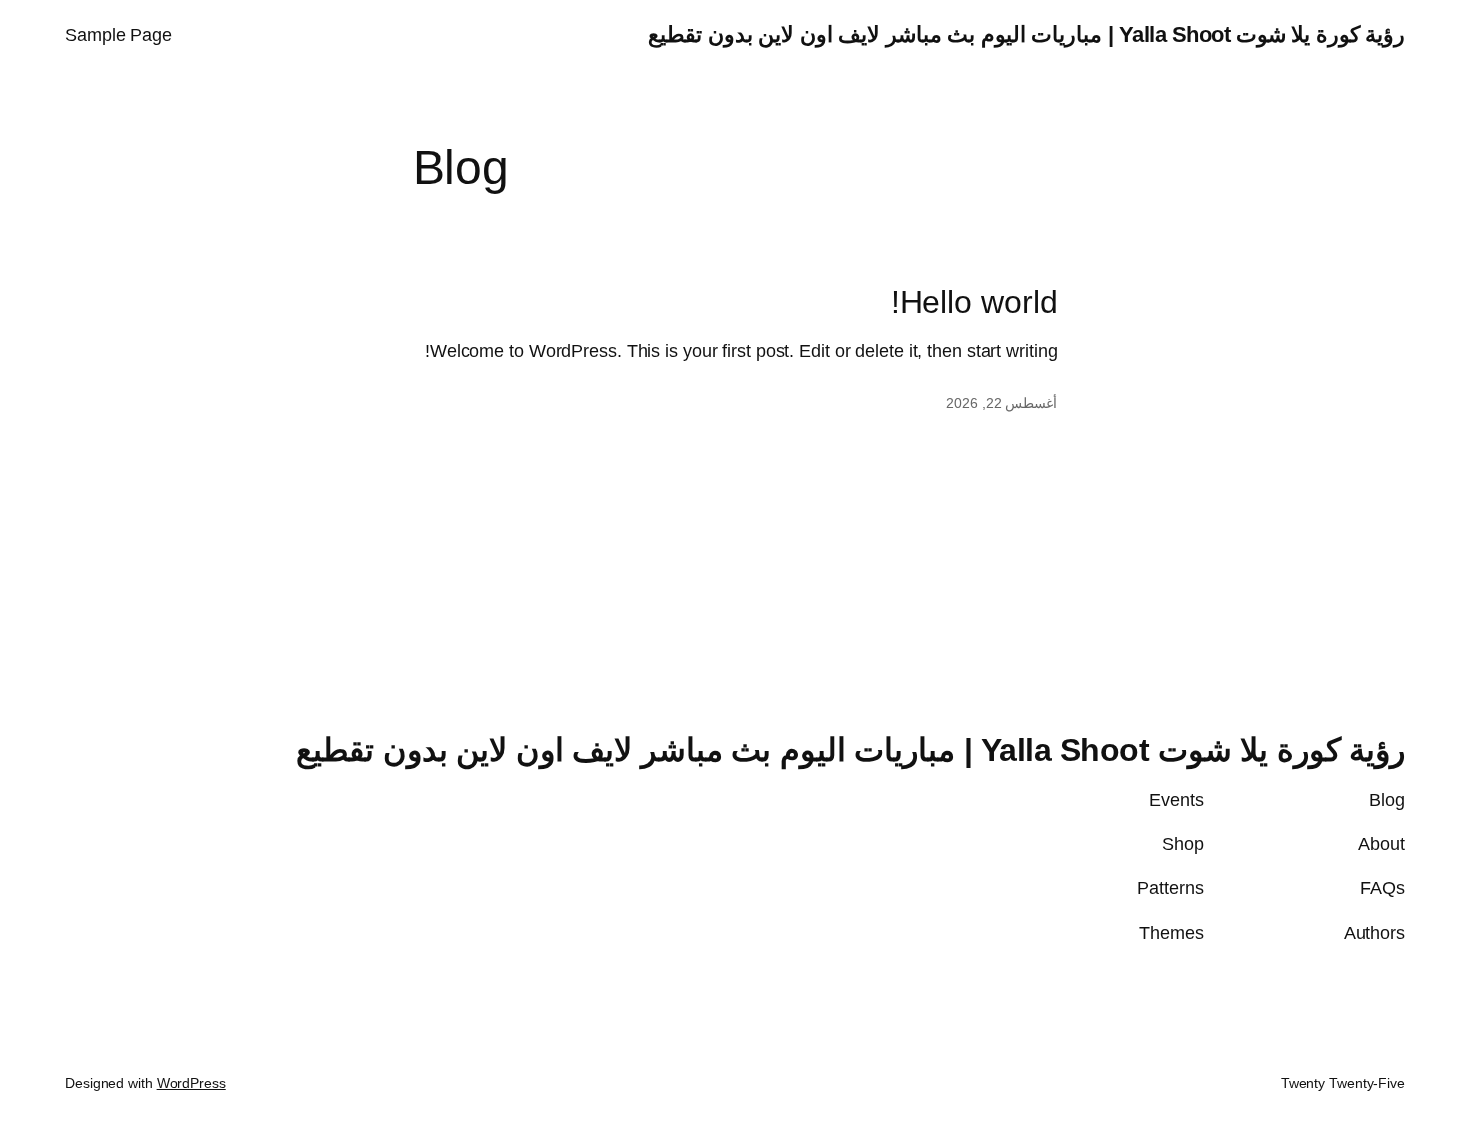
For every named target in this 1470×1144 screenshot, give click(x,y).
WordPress (191, 1083)
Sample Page (118, 35)
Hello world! (974, 302)
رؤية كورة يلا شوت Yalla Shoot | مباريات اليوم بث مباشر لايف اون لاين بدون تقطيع (1026, 34)
